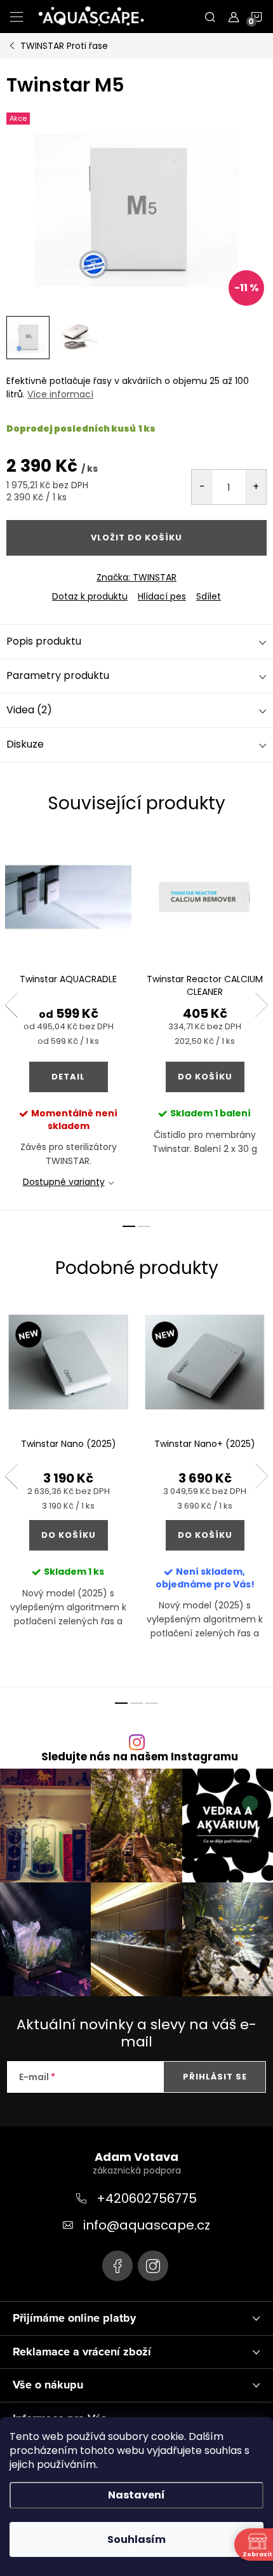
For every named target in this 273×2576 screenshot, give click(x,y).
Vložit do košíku (136, 538)
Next (262, 1005)
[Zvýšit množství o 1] (256, 487)
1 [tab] (129, 1226)
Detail (68, 1077)
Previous (11, 1005)
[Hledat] (210, 17)
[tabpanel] (68, 1022)
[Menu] (17, 17)
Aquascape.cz (117, 2266)
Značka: (136, 577)
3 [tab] (152, 1703)
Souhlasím (136, 2539)
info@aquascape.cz (147, 2225)
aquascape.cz (153, 2266)
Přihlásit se (215, 2077)
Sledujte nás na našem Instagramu (140, 1757)
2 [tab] (144, 1226)
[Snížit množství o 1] (202, 487)
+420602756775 (147, 2198)
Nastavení (136, 2495)
